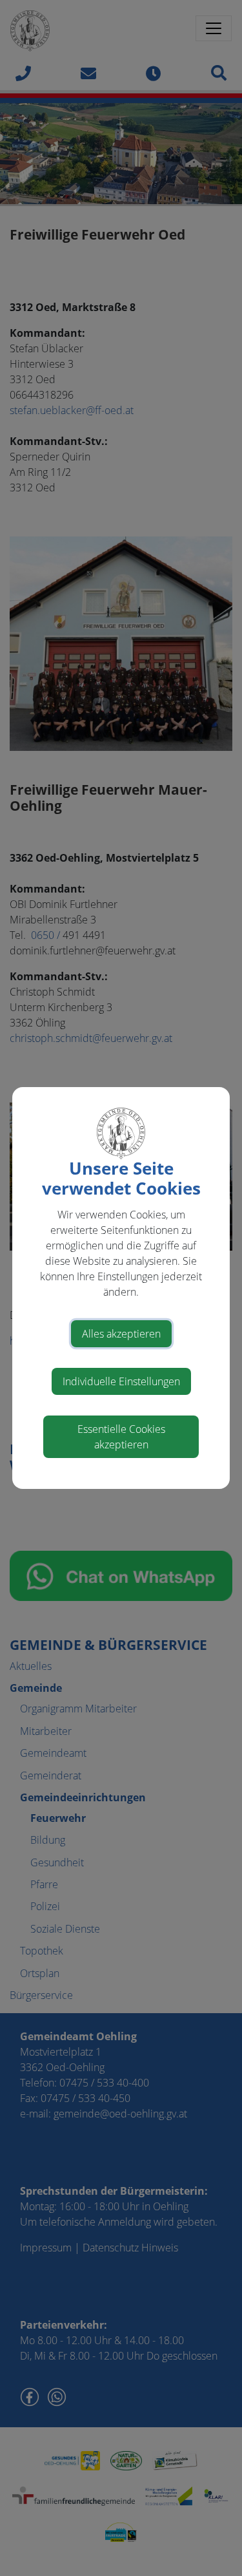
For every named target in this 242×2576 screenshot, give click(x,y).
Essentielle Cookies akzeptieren (121, 1437)
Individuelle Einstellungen (121, 1381)
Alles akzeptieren (121, 1334)
